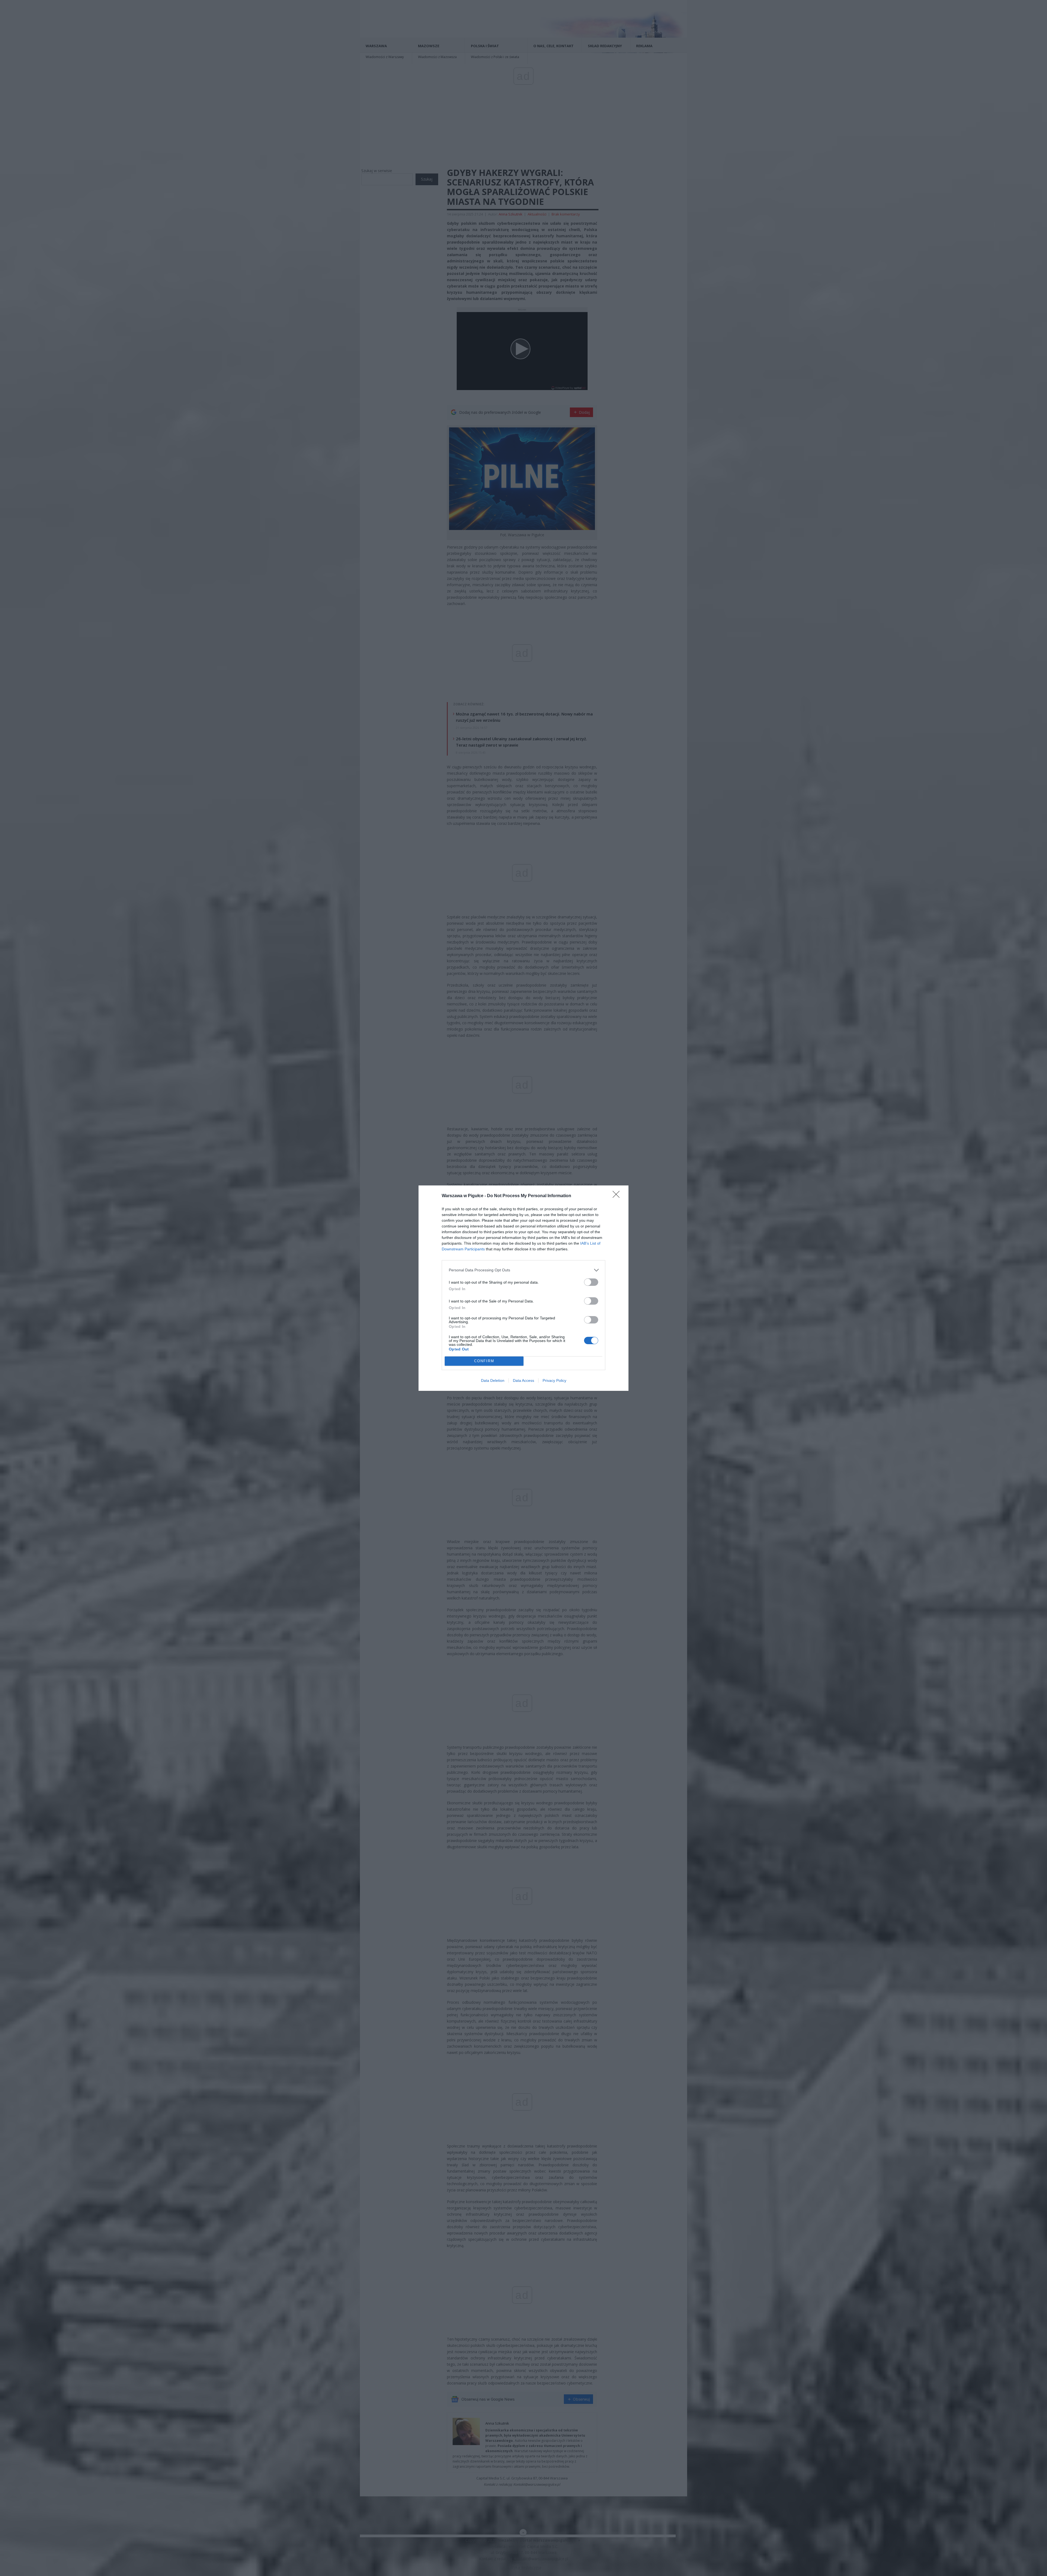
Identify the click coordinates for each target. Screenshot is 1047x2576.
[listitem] (523, 1270)
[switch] (591, 1282)
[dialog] (523, 1288)
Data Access (523, 1380)
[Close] (618, 1196)
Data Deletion (493, 1380)
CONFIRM (484, 1361)
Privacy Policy (554, 1380)
